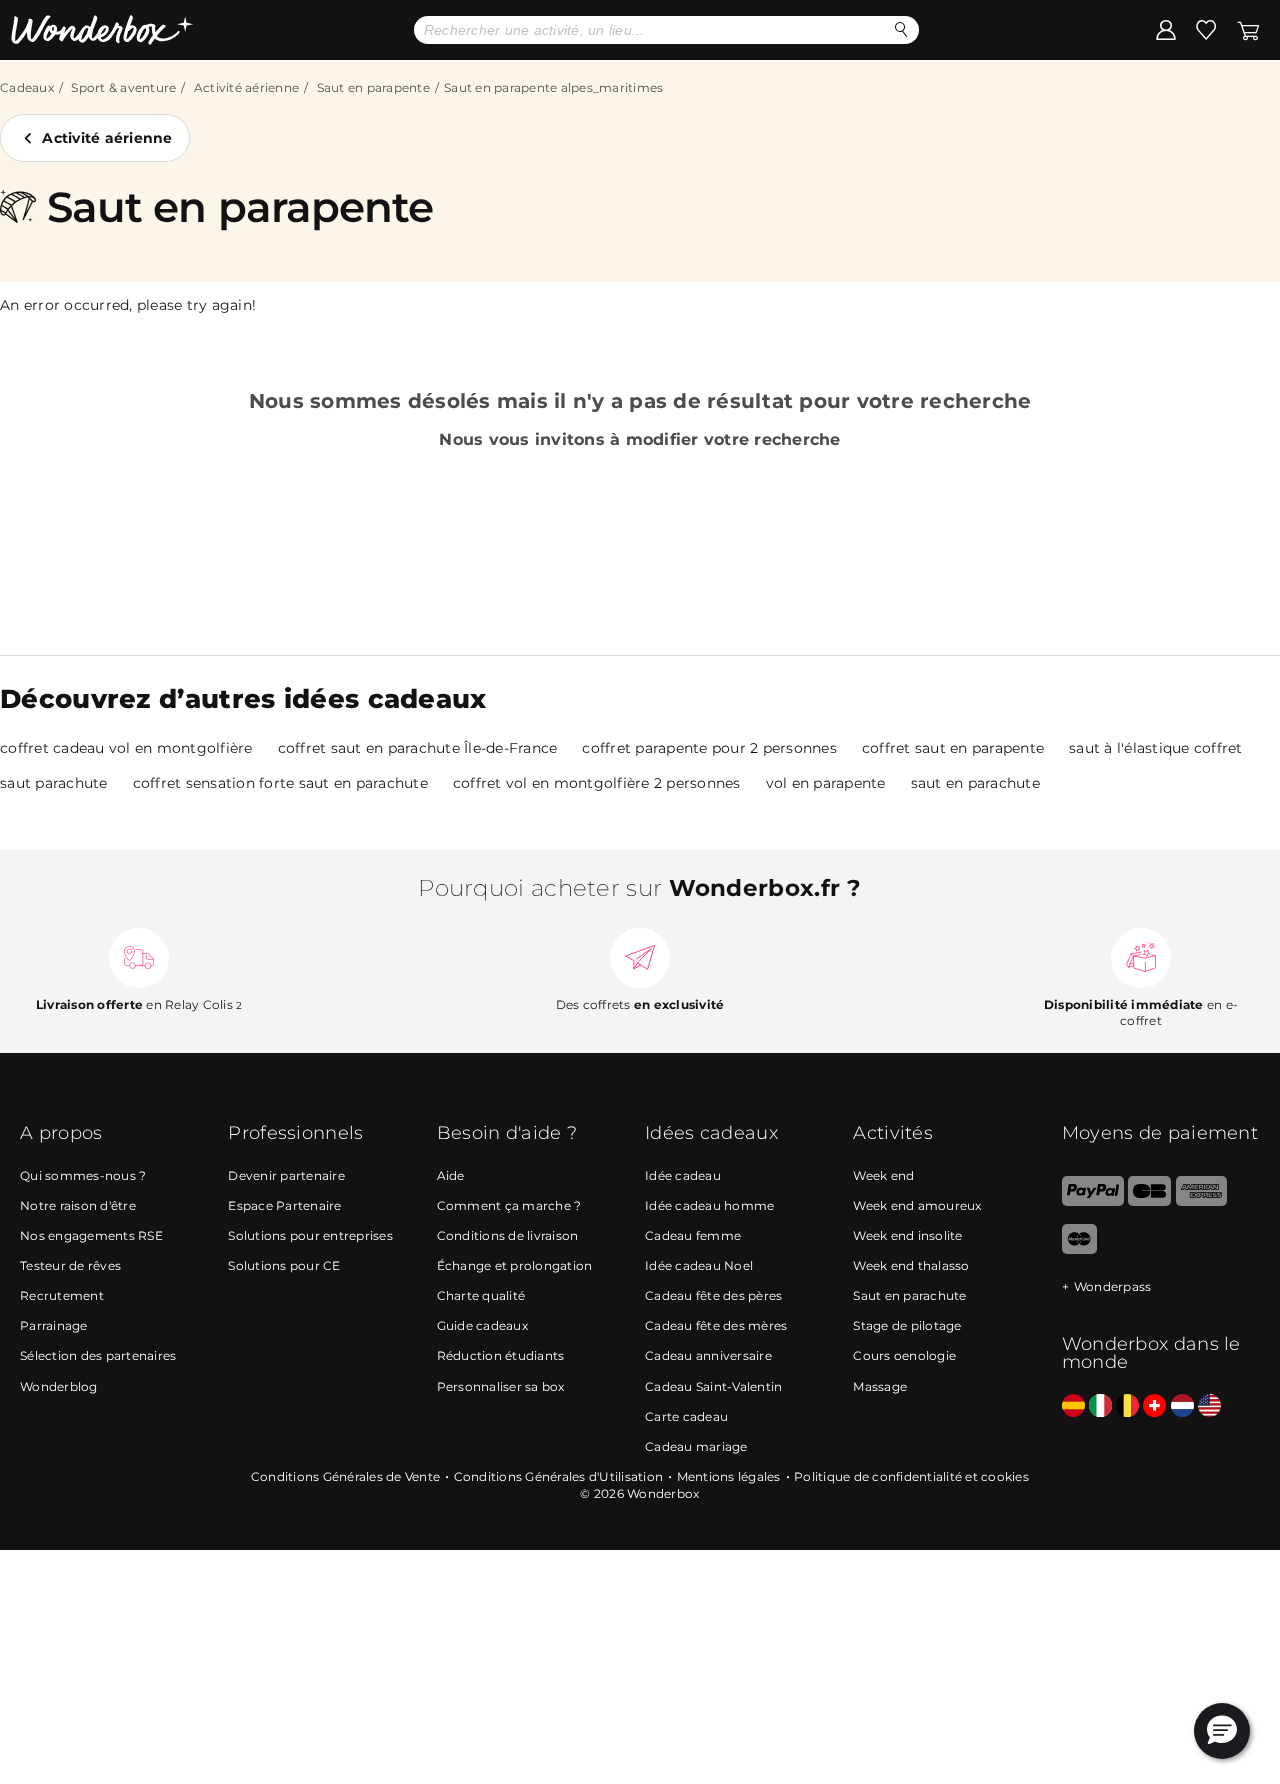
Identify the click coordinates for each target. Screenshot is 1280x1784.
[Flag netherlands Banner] (1182, 1406)
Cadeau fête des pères (713, 1295)
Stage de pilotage (907, 1325)
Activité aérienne (246, 87)
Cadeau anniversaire (708, 1355)
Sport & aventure (123, 87)
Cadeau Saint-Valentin (713, 1386)
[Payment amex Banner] (1201, 1201)
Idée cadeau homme (709, 1205)
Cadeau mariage (696, 1446)
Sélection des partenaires (98, 1355)
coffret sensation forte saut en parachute (280, 783)
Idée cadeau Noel (699, 1265)
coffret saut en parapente (953, 748)
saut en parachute (975, 783)
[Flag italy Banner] (1100, 1406)
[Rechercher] (901, 29)
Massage (880, 1386)
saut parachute (54, 783)
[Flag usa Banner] (1209, 1406)
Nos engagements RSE (91, 1235)
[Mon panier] (1248, 29)
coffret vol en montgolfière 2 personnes (597, 783)
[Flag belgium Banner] (1127, 1406)
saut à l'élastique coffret (1156, 748)
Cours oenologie (904, 1355)
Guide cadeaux (482, 1325)
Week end (883, 1175)
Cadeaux (27, 87)
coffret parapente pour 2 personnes (709, 748)
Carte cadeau (686, 1416)
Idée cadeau (683, 1175)
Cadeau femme (693, 1235)
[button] (1222, 1731)
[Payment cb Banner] (1149, 1201)
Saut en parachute (909, 1295)
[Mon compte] (1166, 29)
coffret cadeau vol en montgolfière (126, 748)
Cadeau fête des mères (716, 1325)
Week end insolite (907, 1235)
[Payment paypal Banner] (1093, 1201)
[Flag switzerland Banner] (1154, 1406)
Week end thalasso (911, 1265)
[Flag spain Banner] (1073, 1406)
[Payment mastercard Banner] (1079, 1249)
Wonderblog (59, 1386)
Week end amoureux (917, 1205)
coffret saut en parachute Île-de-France (418, 748)
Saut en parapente (373, 87)
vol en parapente (826, 783)
